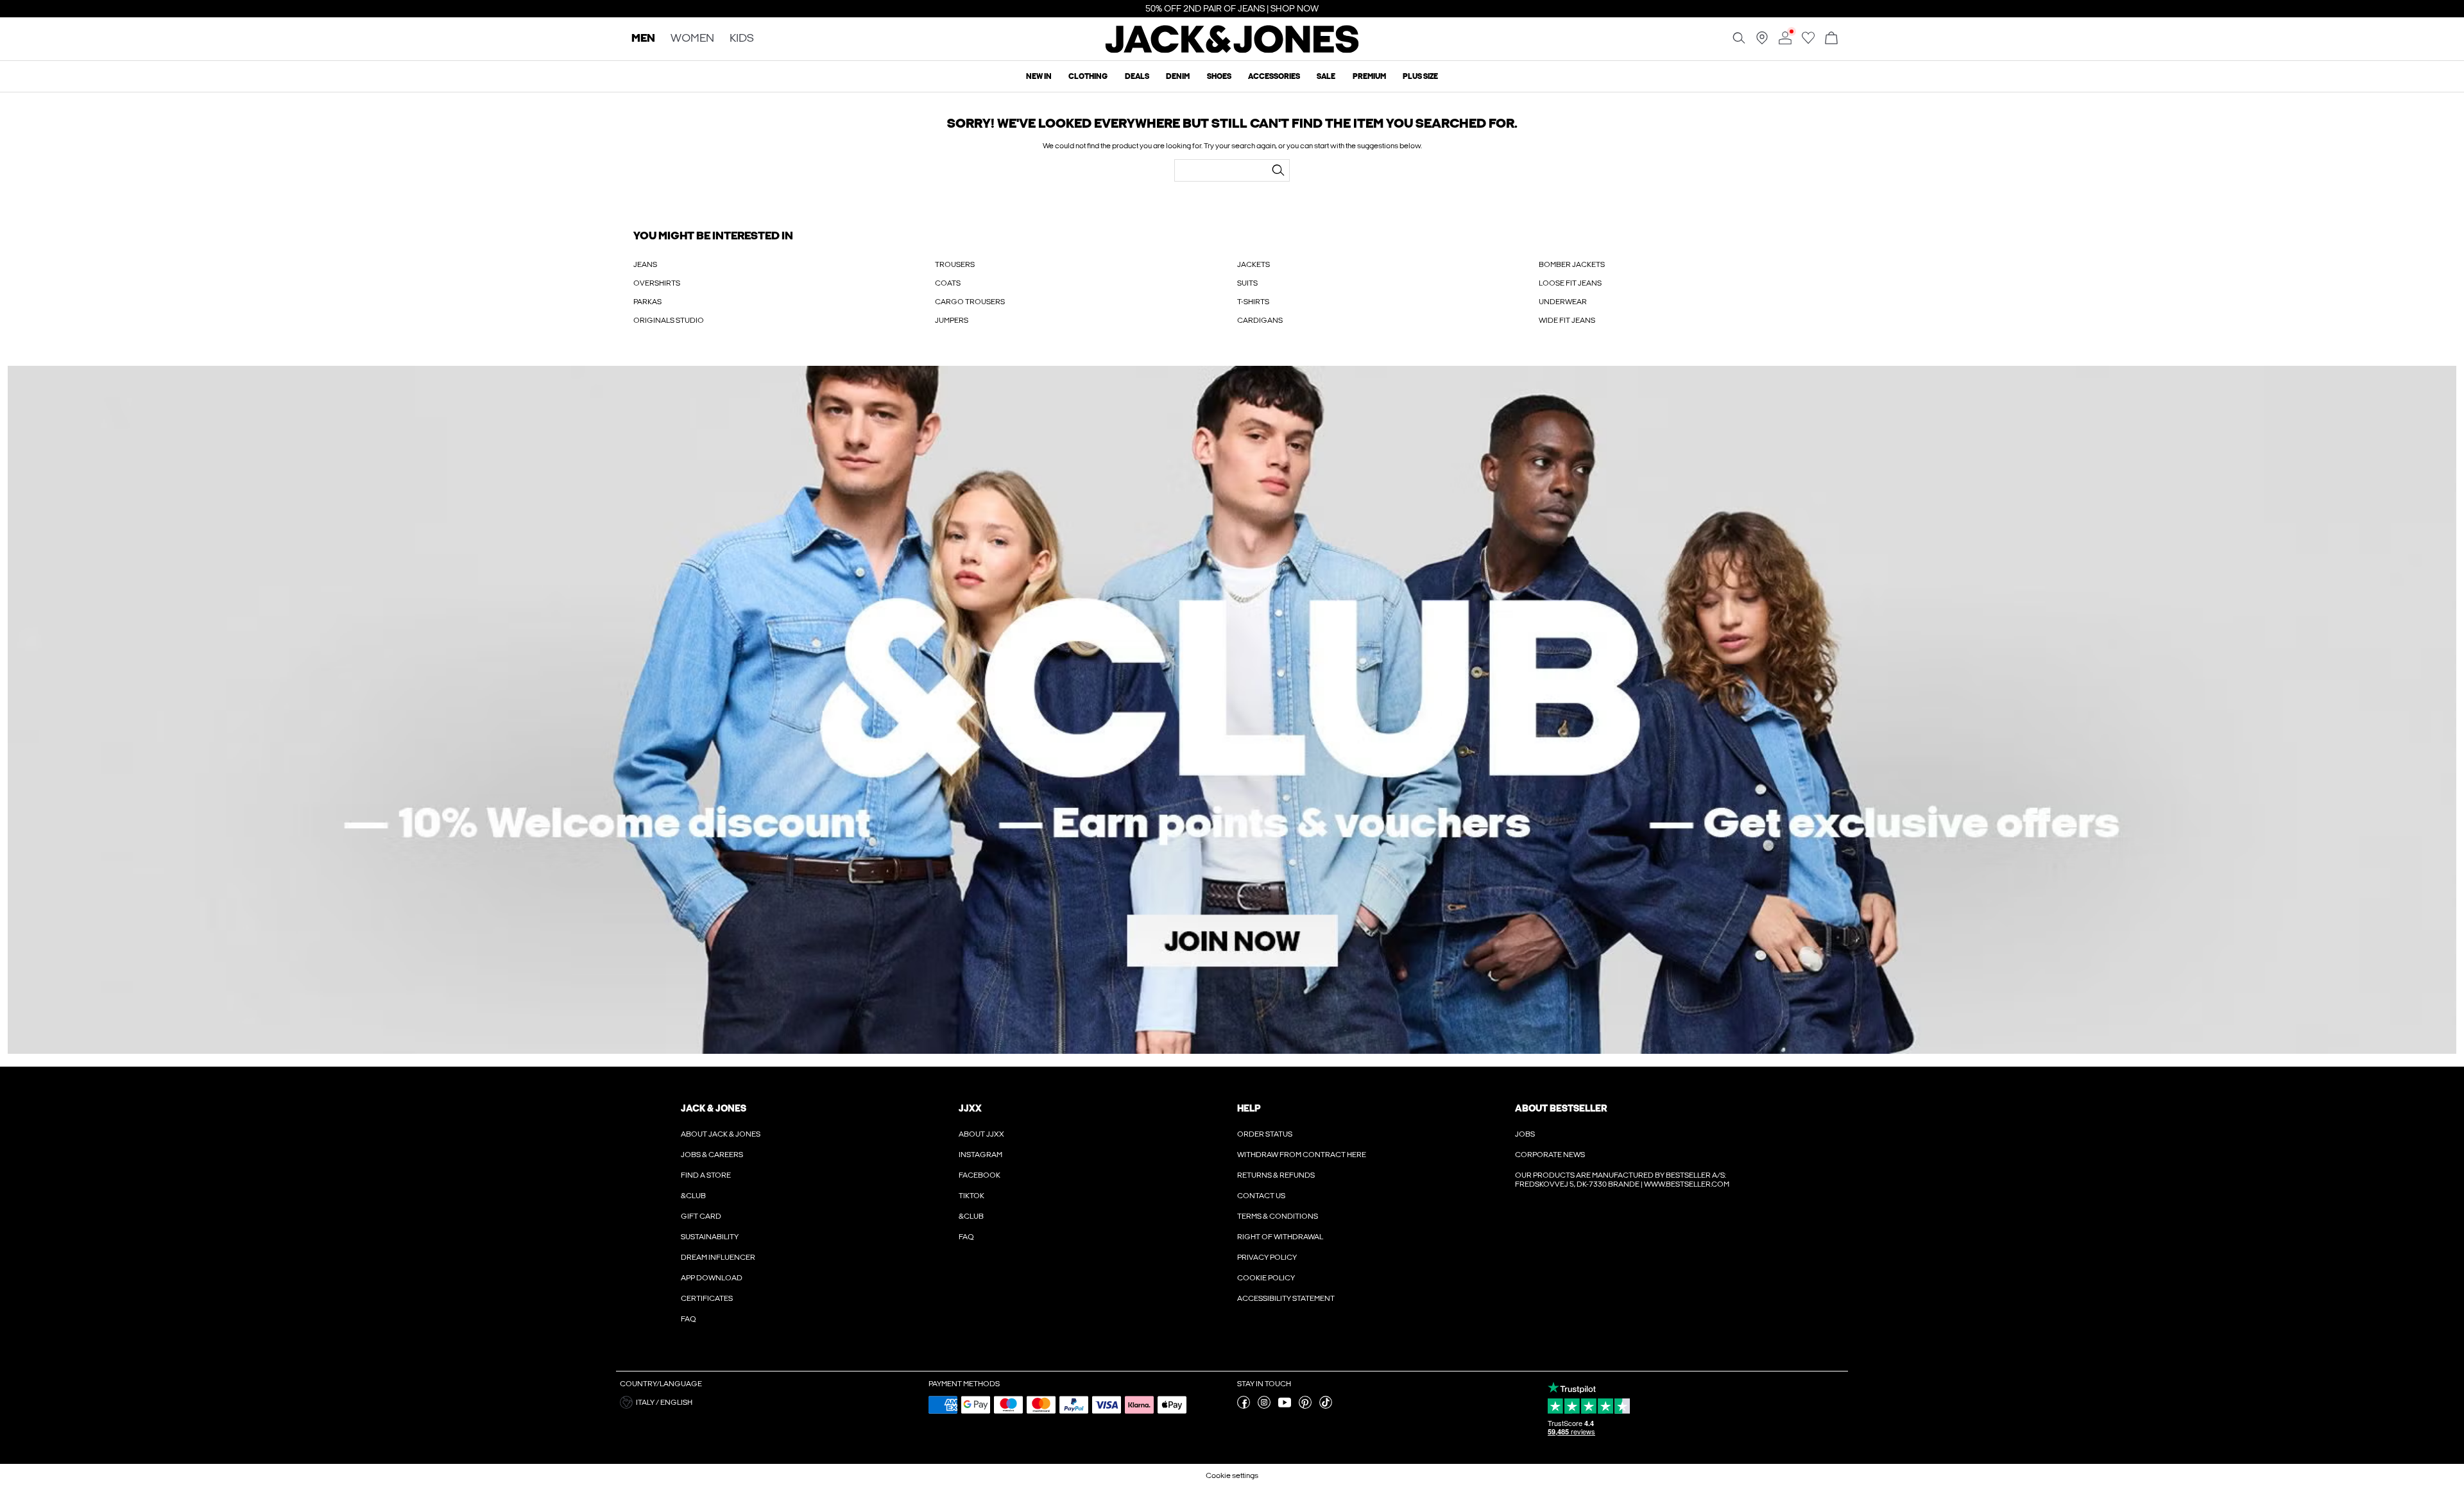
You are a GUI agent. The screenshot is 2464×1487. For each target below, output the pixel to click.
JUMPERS (952, 320)
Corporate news (1550, 1155)
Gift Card (701, 1216)
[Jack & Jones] (1232, 50)
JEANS (645, 264)
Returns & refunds (1276, 1175)
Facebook (980, 1175)
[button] (769, 1402)
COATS (948, 283)
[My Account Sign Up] (1232, 710)
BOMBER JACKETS (1572, 264)
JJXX (970, 1108)
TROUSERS (955, 264)
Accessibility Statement (1286, 1298)
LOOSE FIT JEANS (1570, 283)
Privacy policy (1267, 1257)
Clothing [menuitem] (1088, 76)
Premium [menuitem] (1369, 76)
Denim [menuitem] (1178, 76)
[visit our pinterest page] (1305, 1406)
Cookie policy (1266, 1278)
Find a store (706, 1175)
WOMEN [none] (692, 39)
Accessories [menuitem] (1274, 76)
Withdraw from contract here (1302, 1155)
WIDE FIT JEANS (1567, 320)
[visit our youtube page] (1285, 1406)
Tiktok (971, 1196)
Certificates (707, 1298)
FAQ (689, 1319)
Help (1249, 1108)
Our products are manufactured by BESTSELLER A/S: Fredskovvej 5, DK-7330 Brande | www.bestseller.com (1622, 1180)
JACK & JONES (714, 1108)
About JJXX (981, 1134)
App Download (712, 1278)
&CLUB (693, 1196)
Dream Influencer (718, 1257)
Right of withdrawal (1280, 1237)
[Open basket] (1831, 39)
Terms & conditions (1278, 1216)
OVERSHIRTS (657, 283)
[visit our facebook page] (1244, 1406)
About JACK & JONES (721, 1134)
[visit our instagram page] (1264, 1406)
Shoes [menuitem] (1219, 76)
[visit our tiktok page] (1326, 1406)
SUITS (1247, 283)
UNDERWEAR (1563, 302)
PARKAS (647, 302)
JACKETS (1253, 264)
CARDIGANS (1260, 320)
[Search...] (1278, 170)
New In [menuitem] (1039, 76)
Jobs (1525, 1134)
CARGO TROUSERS (970, 302)
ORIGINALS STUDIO (669, 320)
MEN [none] (643, 39)
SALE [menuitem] (1326, 76)
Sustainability (710, 1237)
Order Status (1265, 1134)
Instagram (980, 1155)
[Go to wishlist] (1808, 42)
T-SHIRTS (1253, 302)
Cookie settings (1232, 1475)
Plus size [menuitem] (1420, 76)
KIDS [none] (742, 39)
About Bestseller (1561, 1108)
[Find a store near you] (1762, 42)
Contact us (1261, 1196)
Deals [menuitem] (1137, 76)
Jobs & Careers (712, 1155)
